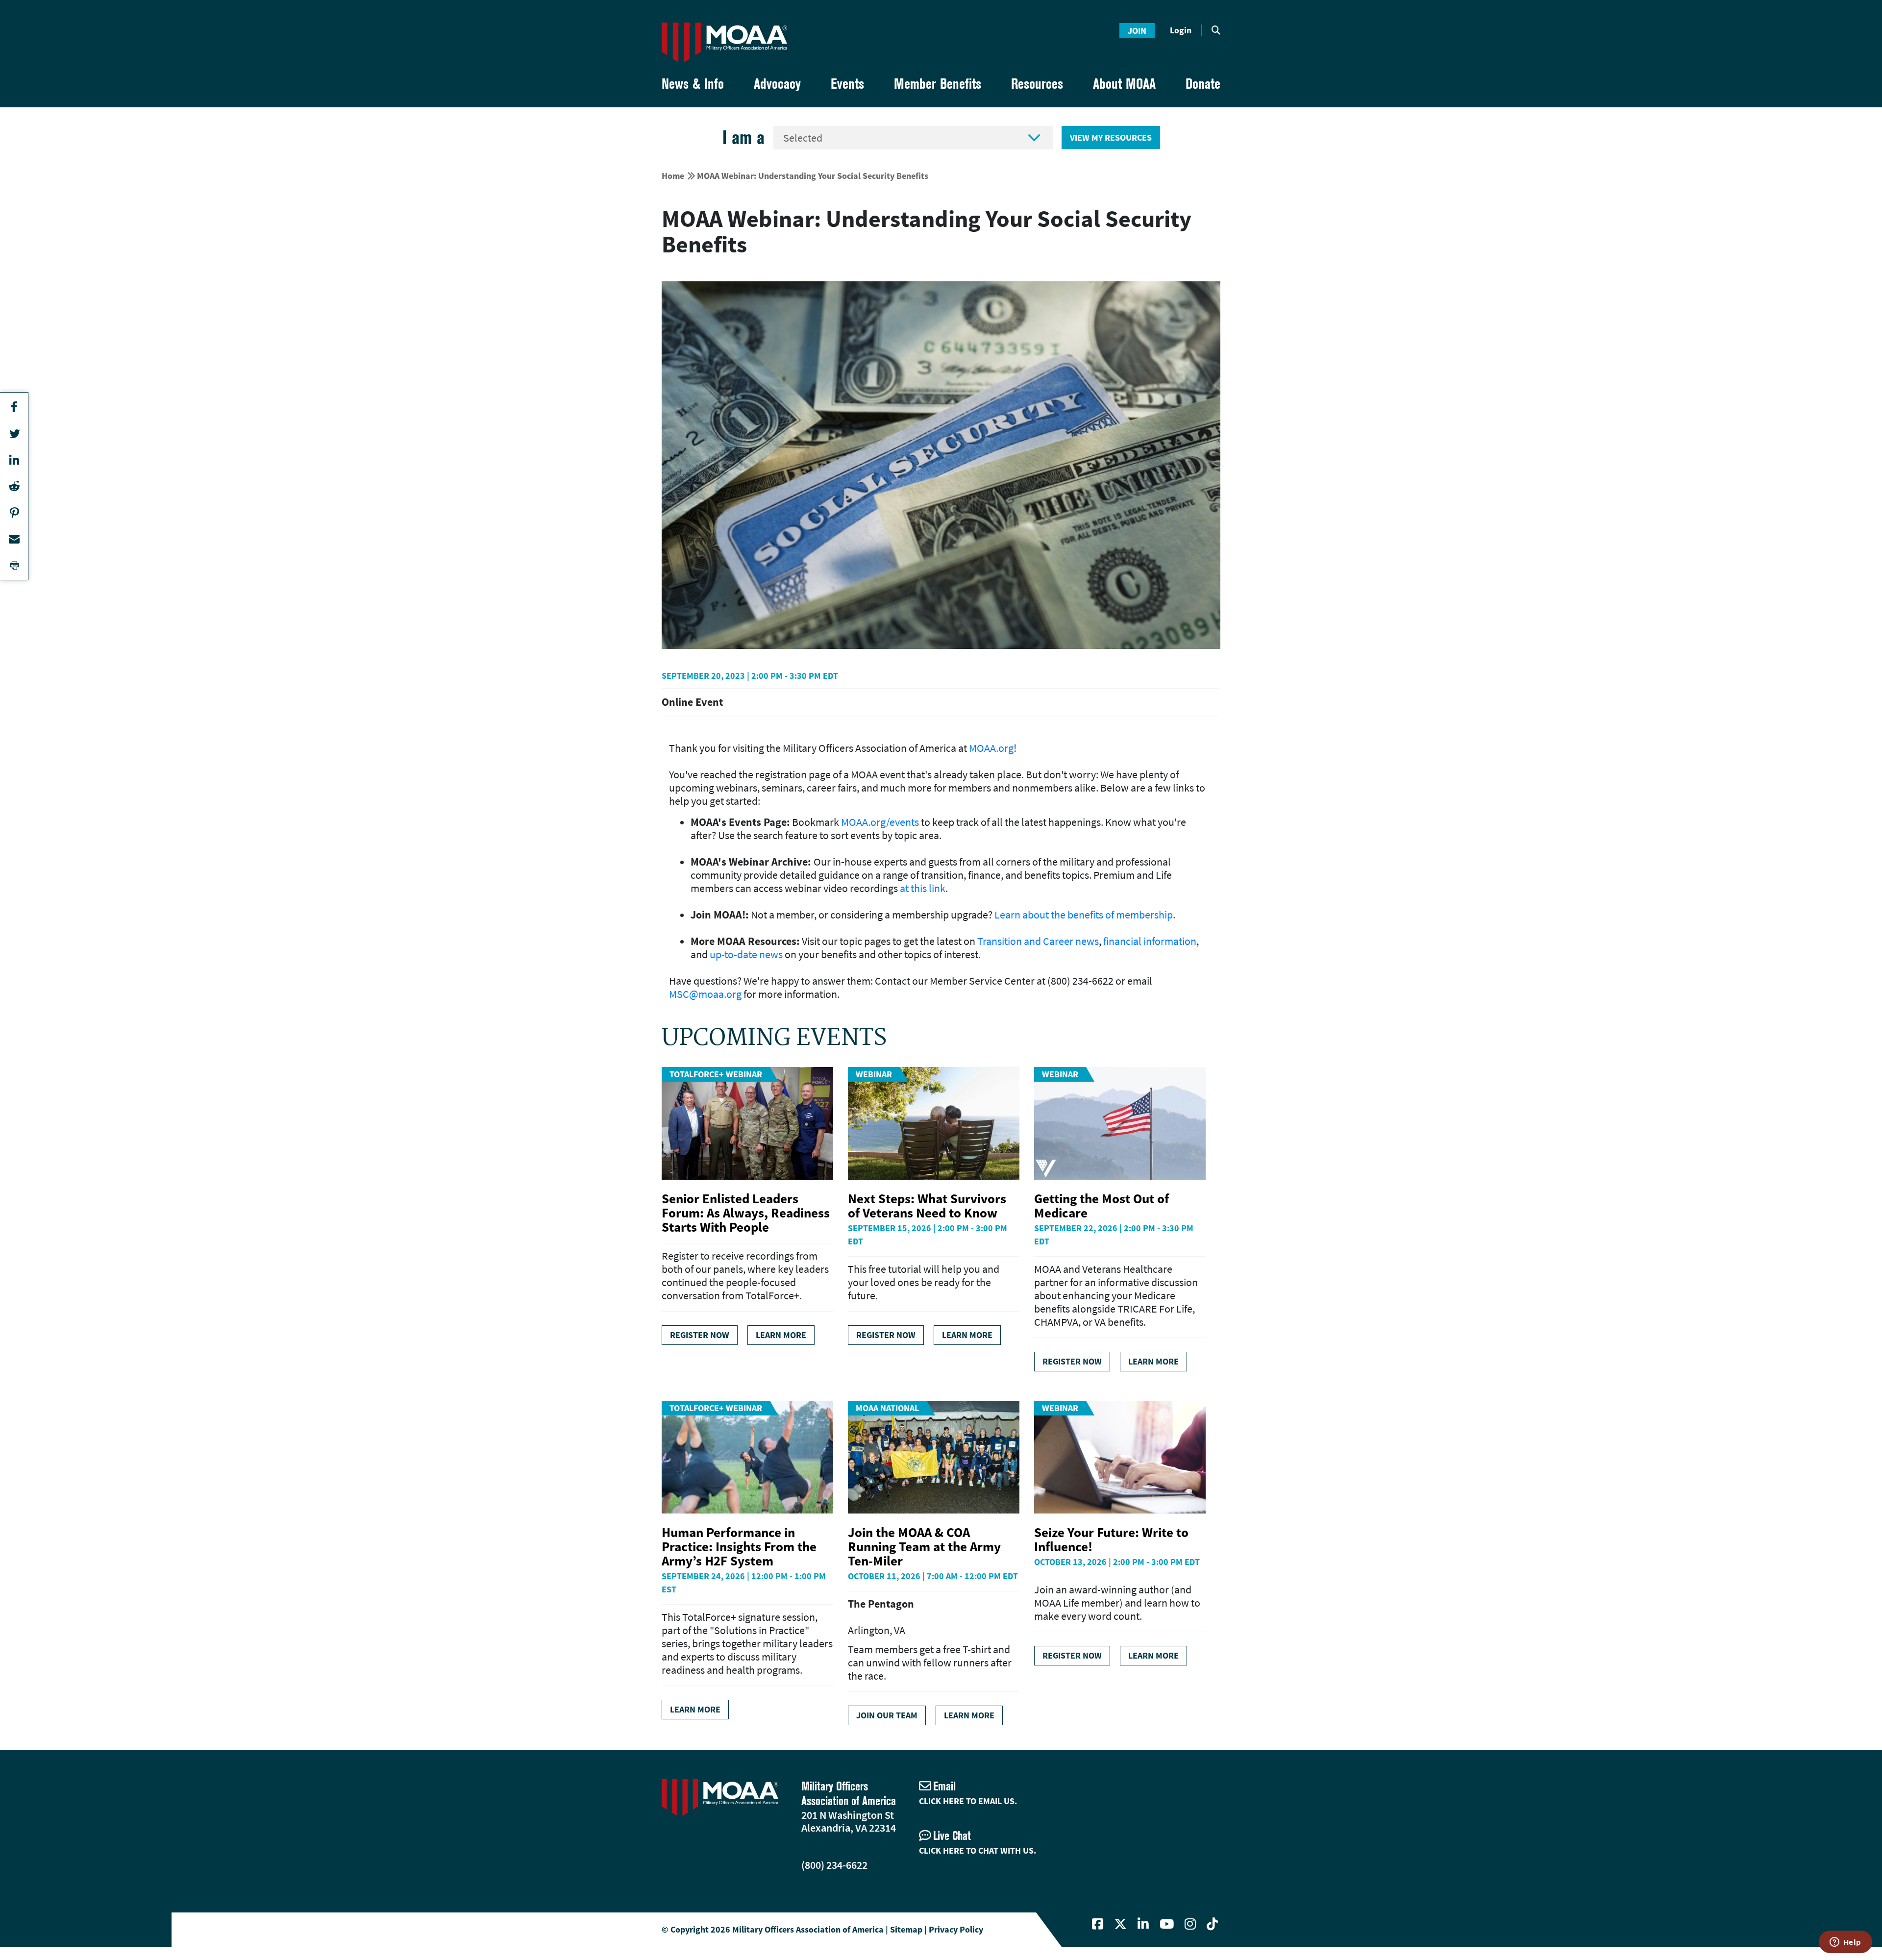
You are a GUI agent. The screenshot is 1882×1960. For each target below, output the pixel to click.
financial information (1150, 941)
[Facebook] (1098, 1924)
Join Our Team (887, 1715)
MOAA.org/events (880, 822)
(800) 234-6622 (834, 1865)
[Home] (724, 42)
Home (673, 176)
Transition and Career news (1038, 941)
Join (1137, 31)
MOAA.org (991, 748)
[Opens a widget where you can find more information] (1845, 1943)
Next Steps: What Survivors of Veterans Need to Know (927, 1205)
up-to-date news (746, 954)
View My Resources (1111, 137)
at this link (923, 888)
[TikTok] (1212, 1924)
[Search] (1216, 30)
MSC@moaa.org (705, 994)
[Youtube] (1167, 1924)
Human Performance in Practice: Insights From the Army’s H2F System (739, 1546)
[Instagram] (1190, 1924)
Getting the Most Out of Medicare (1102, 1205)
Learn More (781, 1335)
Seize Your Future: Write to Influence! (1111, 1539)
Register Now (700, 1335)
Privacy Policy (956, 1929)
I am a (743, 137)
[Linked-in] (1143, 1924)
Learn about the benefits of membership (1084, 915)
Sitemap (906, 1929)
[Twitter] (1120, 1924)
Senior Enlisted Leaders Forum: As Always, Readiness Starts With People (746, 1213)
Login (1181, 30)
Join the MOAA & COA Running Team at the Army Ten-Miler (924, 1546)
